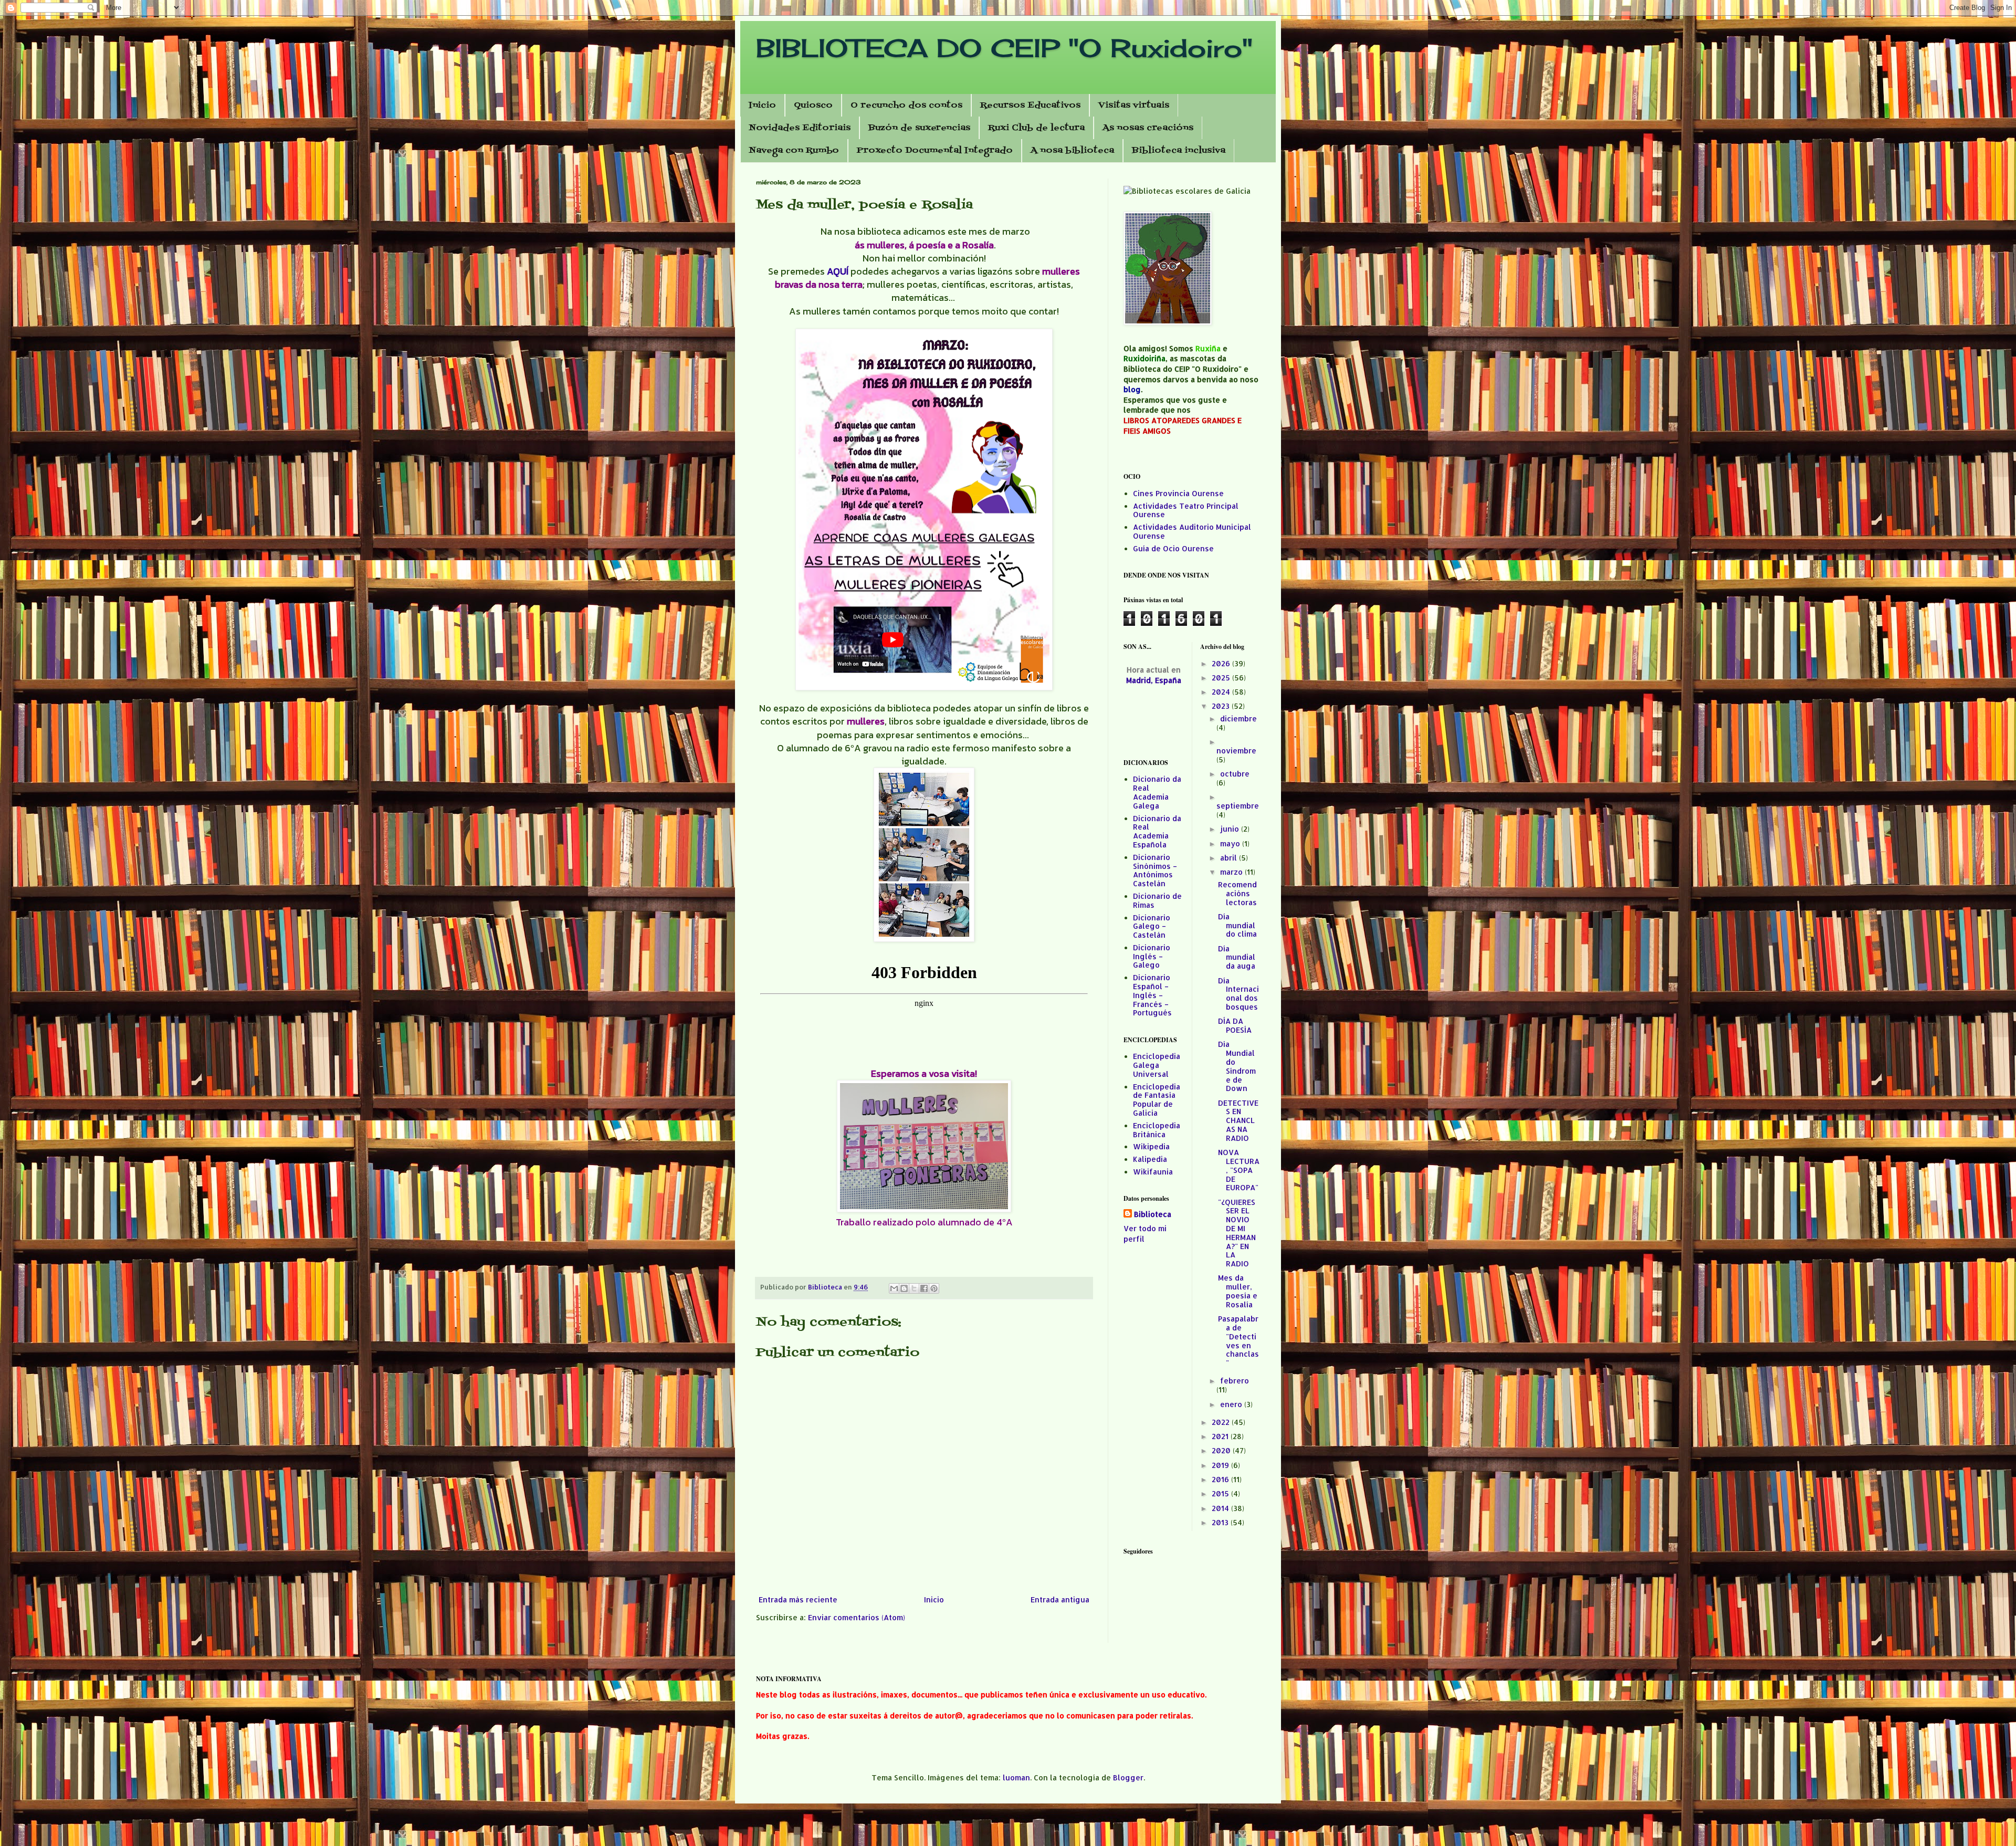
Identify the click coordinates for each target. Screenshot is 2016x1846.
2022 (1222, 1422)
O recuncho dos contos (906, 106)
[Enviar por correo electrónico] (894, 1288)
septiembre (1238, 806)
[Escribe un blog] (904, 1288)
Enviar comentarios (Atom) (857, 1617)
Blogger (1128, 1777)
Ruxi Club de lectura (1036, 128)
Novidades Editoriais (800, 128)
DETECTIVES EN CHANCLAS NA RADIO (1238, 1120)
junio (1231, 829)
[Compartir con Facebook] (924, 1288)
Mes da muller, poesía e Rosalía (1238, 1291)
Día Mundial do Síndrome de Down (1237, 1066)
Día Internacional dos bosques (1238, 994)
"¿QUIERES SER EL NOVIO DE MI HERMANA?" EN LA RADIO (1237, 1233)
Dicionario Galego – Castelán (1152, 926)
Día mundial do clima (1237, 925)
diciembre (1238, 719)
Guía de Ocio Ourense (1173, 548)
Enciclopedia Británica (1157, 1130)
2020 (1222, 1450)
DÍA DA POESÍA (1235, 1025)
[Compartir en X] (914, 1288)
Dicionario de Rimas (1157, 900)
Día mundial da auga (1237, 957)
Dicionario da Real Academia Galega (1157, 792)
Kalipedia (1150, 1159)
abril (1230, 858)
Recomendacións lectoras (1237, 893)
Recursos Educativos (1030, 106)
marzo (1232, 872)
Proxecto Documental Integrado (935, 151)
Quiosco (813, 106)
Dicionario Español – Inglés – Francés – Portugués (1152, 995)
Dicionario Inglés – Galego (1152, 956)
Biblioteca (1153, 1214)
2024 (1222, 692)
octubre (1235, 774)
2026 (1222, 663)
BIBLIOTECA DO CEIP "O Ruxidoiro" (1004, 48)
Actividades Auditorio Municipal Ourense (1192, 531)
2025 (1222, 678)
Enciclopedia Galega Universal (1157, 1065)
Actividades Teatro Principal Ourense (1186, 510)
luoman (1016, 1777)
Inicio (762, 106)
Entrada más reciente (798, 1599)
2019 (1221, 1465)
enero (1232, 1404)
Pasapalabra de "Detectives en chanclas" (1238, 1341)
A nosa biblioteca (1072, 151)
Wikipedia (1151, 1146)
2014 (1221, 1508)
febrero (1235, 1381)
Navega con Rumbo (794, 151)
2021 (1221, 1436)
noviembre (1236, 751)
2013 (1221, 1522)
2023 (1222, 706)
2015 (1221, 1493)
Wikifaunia (1153, 1172)
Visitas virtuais (1134, 106)
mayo (1231, 843)
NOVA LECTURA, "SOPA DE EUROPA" (1239, 1170)
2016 (1221, 1479)
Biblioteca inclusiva (1179, 151)
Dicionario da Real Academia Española (1157, 831)
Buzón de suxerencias (919, 128)
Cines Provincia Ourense (1178, 493)
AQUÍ (838, 271)
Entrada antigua (1060, 1599)
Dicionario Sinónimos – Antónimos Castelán (1155, 870)
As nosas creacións (1148, 128)
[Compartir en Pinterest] (934, 1288)
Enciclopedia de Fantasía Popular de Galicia (1157, 1100)
